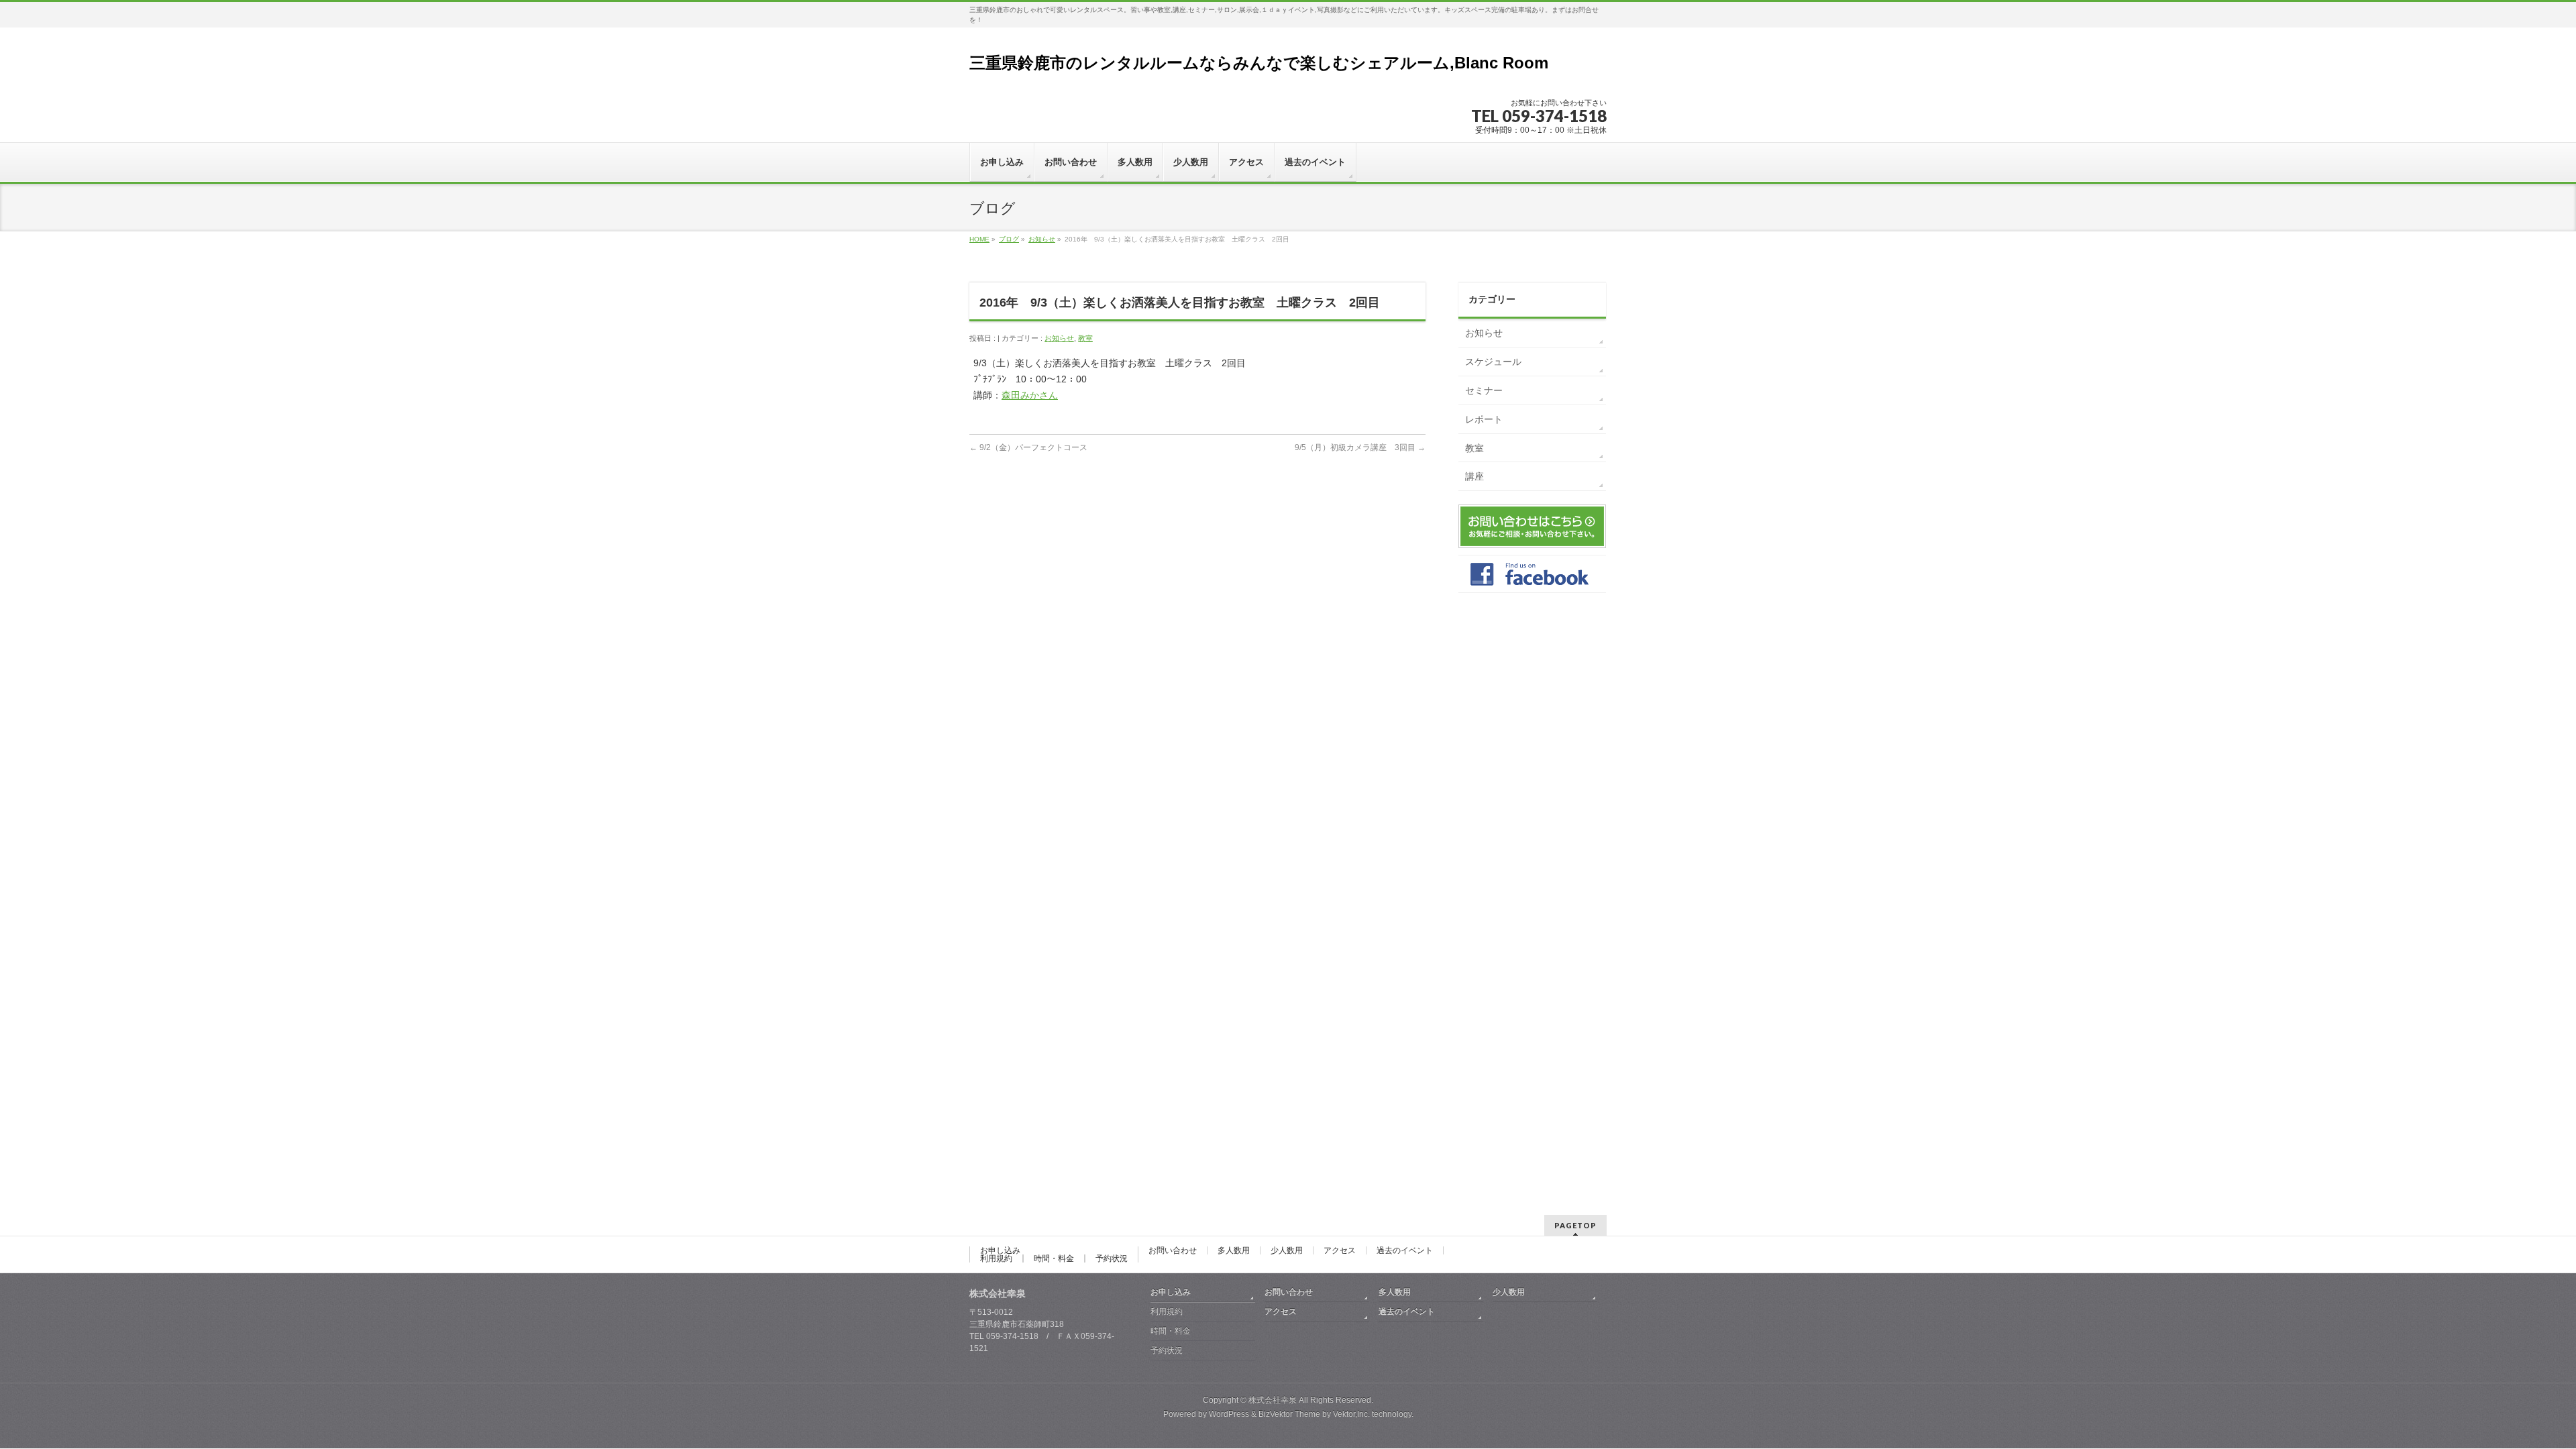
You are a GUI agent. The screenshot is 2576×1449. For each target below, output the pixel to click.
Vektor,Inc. (1351, 1414)
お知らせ (1042, 239)
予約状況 (1112, 1258)
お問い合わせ (1173, 1250)
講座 (1474, 476)
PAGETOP (1575, 1225)
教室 (1085, 338)
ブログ (1009, 239)
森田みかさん (1030, 395)
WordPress (1229, 1414)
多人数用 (1234, 1250)
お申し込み (1000, 1250)
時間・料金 (1054, 1258)
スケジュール (1493, 362)
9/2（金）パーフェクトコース (1028, 447)
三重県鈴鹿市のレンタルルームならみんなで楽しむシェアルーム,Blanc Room (1259, 63)
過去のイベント (1405, 1250)
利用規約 (996, 1258)
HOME (979, 239)
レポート (1484, 419)
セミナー (1484, 390)
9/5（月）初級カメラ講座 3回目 (1360, 447)
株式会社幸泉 (1273, 1400)
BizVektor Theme (1289, 1414)
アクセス (1340, 1250)
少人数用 (1287, 1250)
